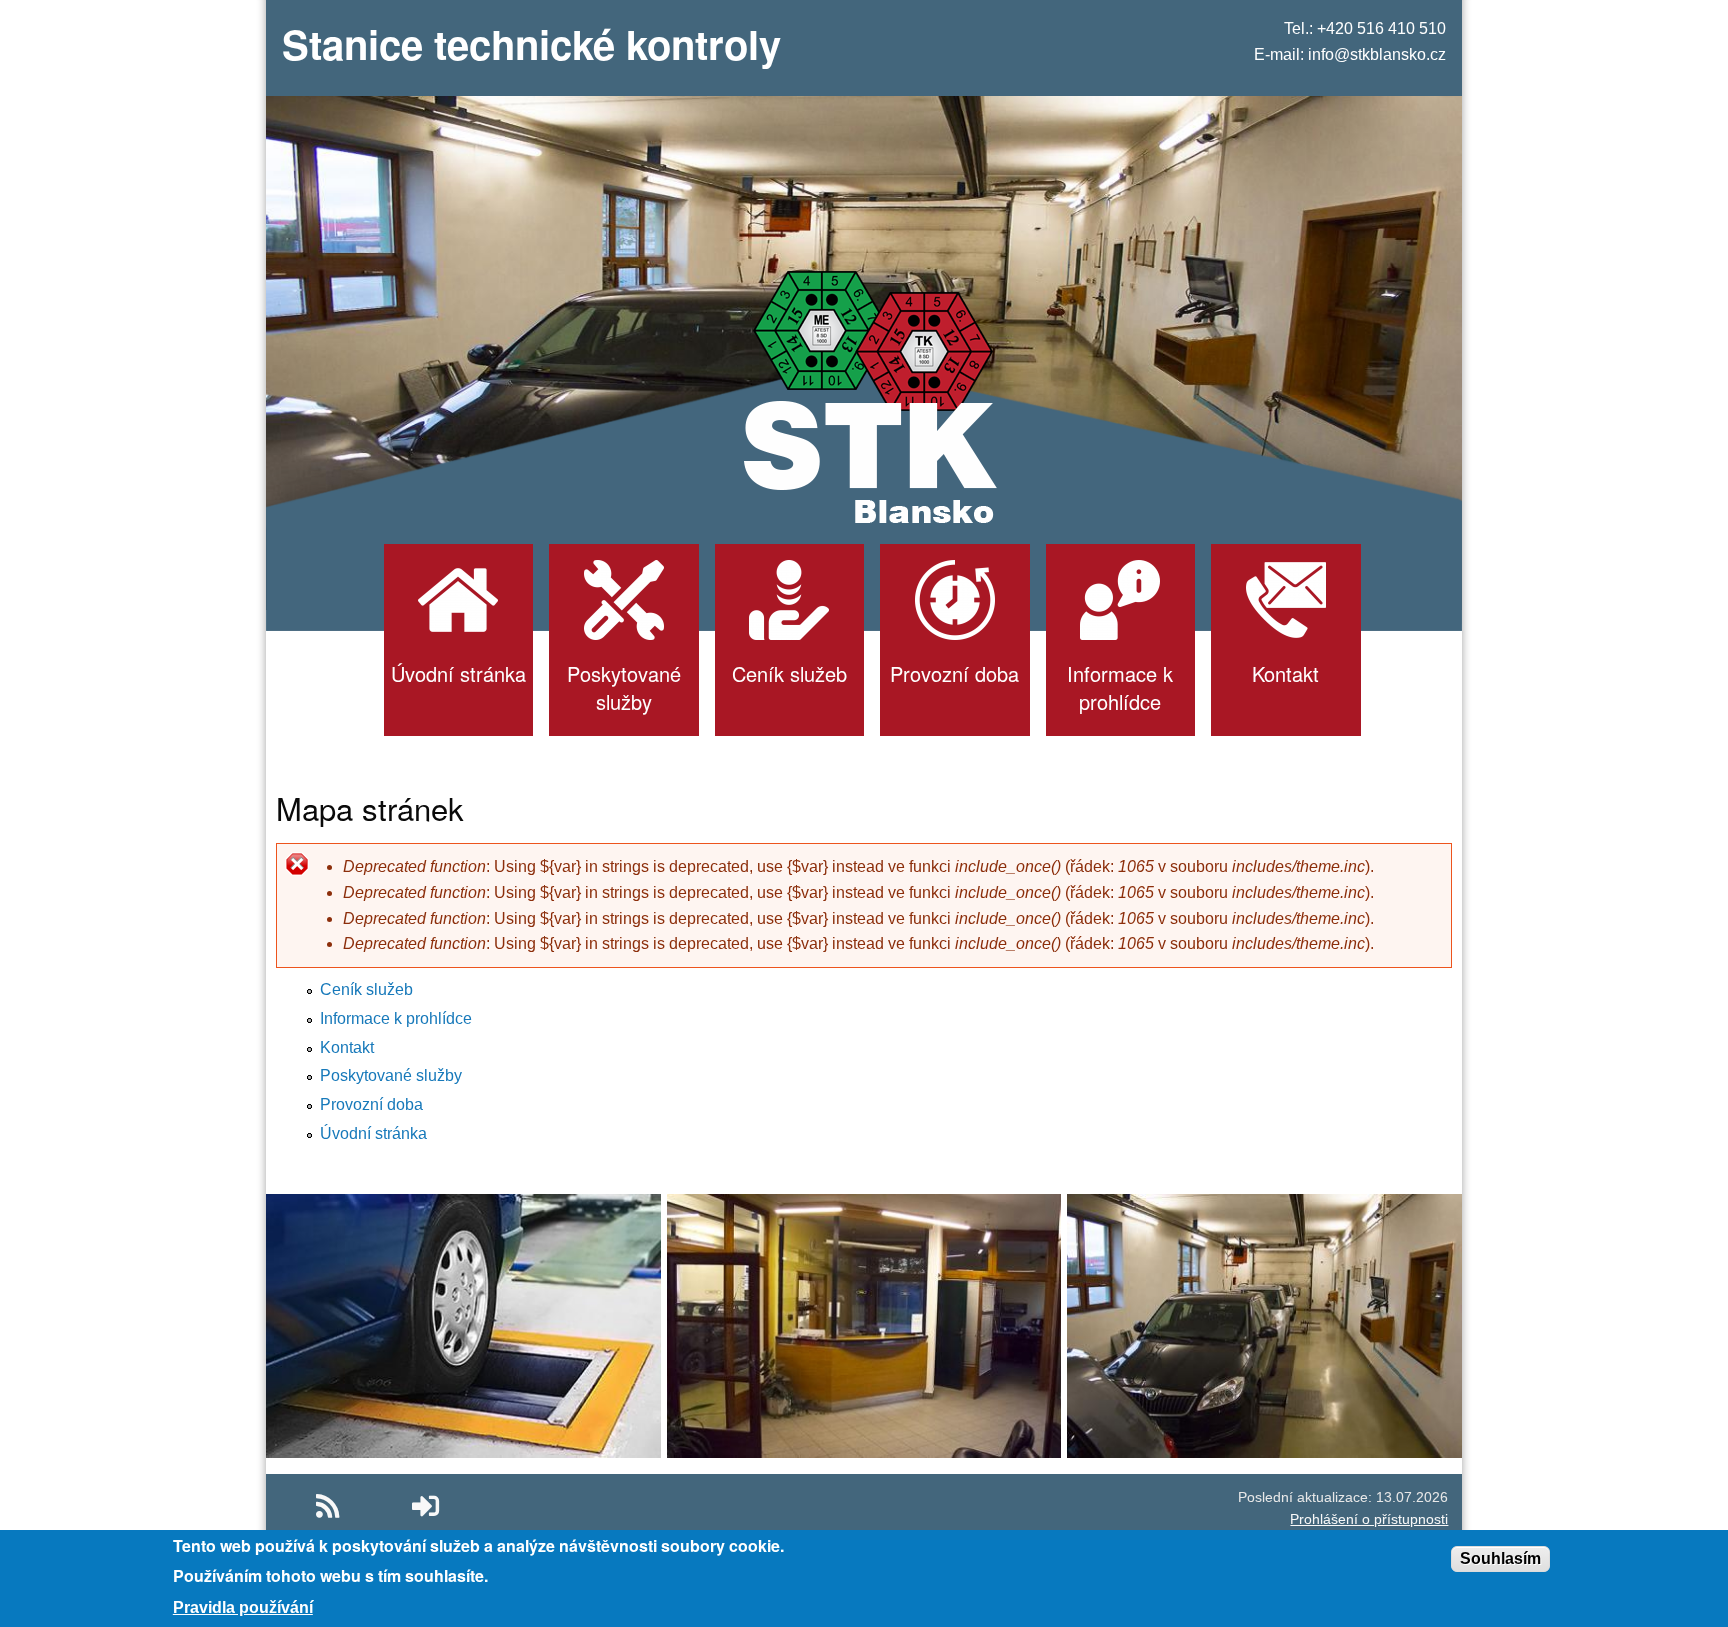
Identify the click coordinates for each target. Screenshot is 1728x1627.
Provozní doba (371, 1104)
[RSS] (328, 1506)
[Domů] (864, 395)
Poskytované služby (391, 1075)
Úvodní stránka (373, 1133)
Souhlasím (1500, 1558)
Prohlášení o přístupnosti (1369, 1519)
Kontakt (347, 1047)
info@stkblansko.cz (1377, 54)
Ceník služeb (366, 989)
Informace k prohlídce (396, 1018)
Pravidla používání (243, 1608)
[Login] (425, 1506)
